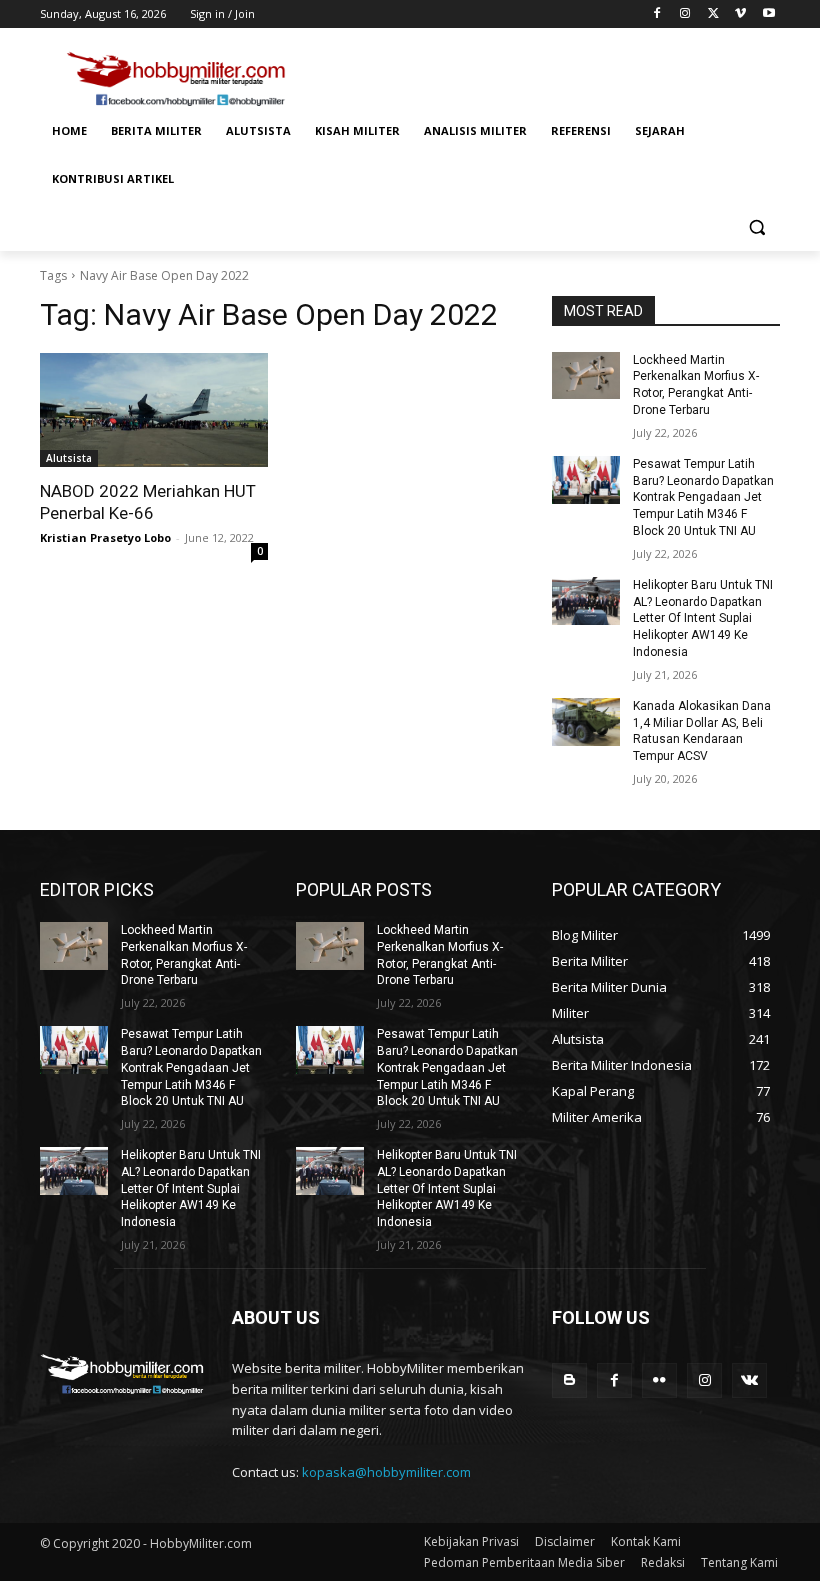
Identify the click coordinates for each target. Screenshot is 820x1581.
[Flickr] (659, 1380)
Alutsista (69, 458)
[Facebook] (657, 14)
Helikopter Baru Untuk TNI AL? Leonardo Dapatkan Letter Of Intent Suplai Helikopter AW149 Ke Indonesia (703, 618)
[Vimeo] (740, 14)
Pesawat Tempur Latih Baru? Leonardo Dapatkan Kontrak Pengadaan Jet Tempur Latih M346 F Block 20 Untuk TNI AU (703, 497)
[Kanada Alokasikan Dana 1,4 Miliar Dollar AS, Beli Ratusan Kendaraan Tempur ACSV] (586, 722)
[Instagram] (685, 14)
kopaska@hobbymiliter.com (386, 1472)
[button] (756, 227)
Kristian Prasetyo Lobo (105, 537)
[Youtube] (768, 14)
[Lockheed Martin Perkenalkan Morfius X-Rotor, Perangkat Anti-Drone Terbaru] (586, 376)
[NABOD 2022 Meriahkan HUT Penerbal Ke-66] (154, 410)
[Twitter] (713, 14)
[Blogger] (569, 1380)
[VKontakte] (749, 1380)
